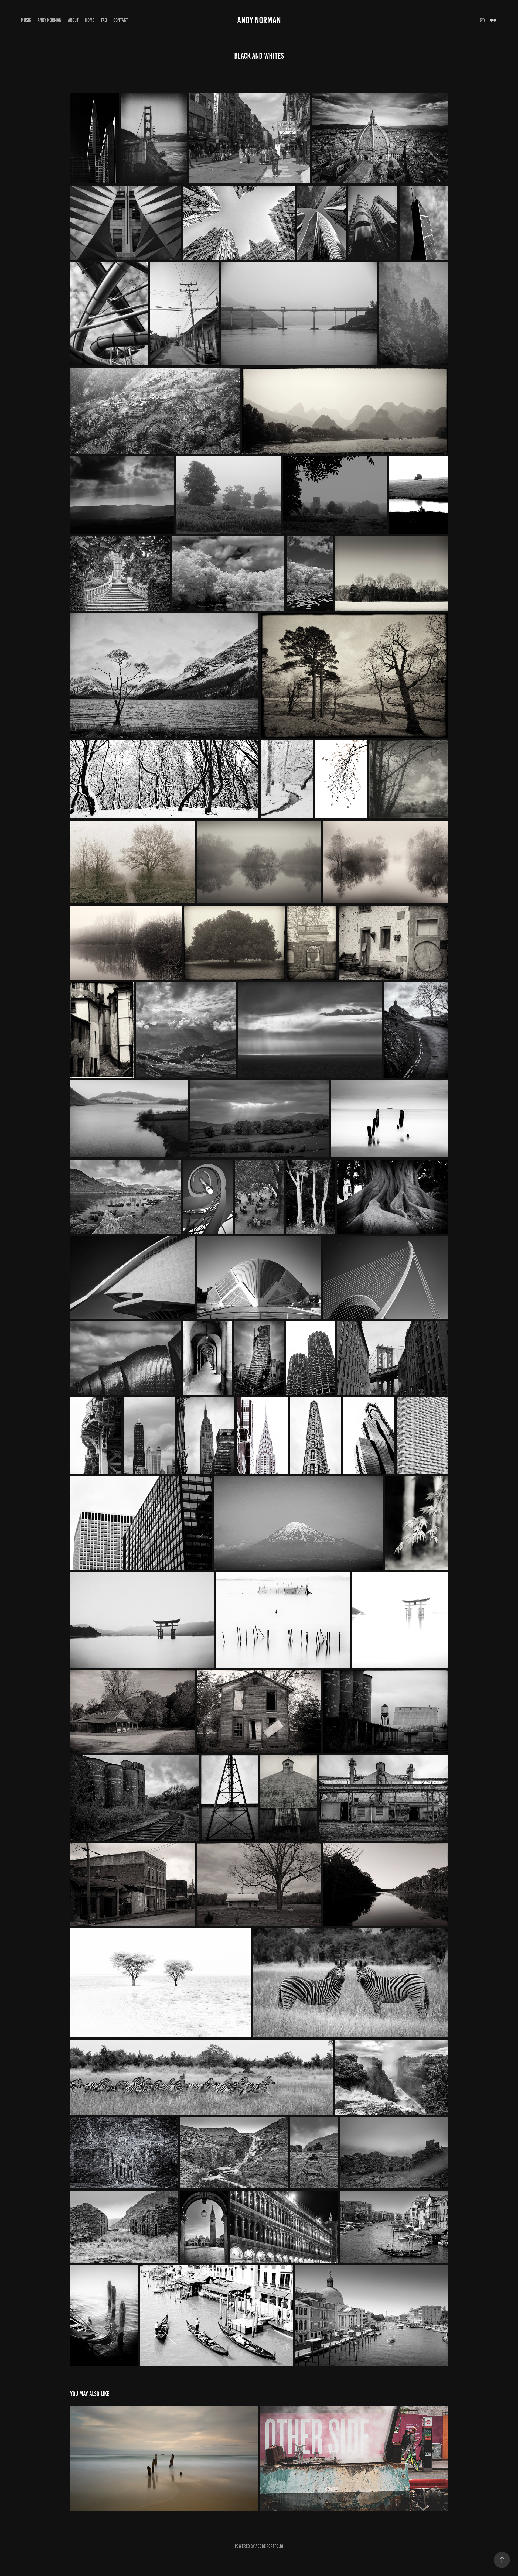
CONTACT (121, 20)
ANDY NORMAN (50, 20)
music (26, 20)
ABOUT (73, 20)
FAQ (104, 20)
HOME (90, 20)
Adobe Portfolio (269, 2546)
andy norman (259, 20)
